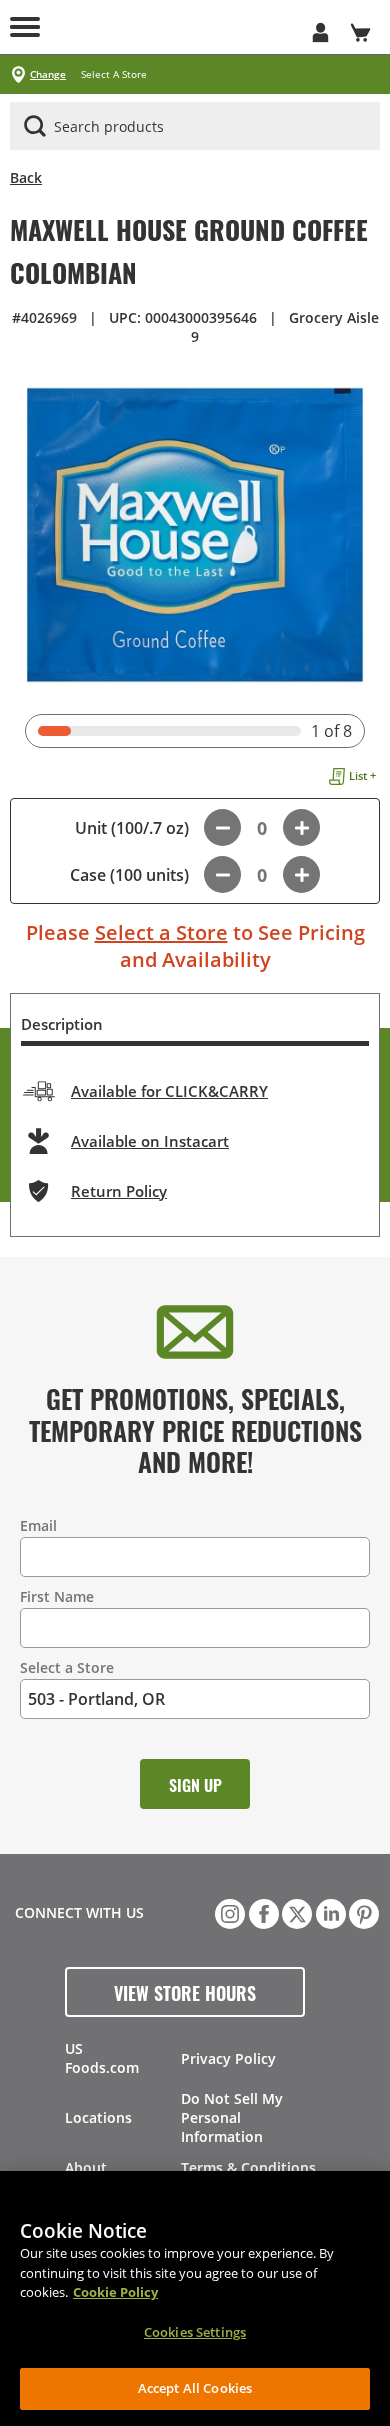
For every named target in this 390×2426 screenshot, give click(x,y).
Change (48, 74)
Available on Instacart (150, 1141)
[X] (295, 1912)
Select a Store (161, 932)
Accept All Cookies (195, 2388)
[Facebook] (262, 1912)
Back (26, 177)
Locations (98, 2117)
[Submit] (35, 126)
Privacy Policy (228, 2058)
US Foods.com (102, 2058)
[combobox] (195, 127)
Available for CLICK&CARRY (169, 1091)
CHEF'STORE (175, 27)
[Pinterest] (362, 1912)
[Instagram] (228, 1912)
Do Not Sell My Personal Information (232, 2117)
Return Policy (119, 1191)
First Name (57, 1596)
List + (362, 775)
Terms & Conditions (248, 2167)
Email (38, 1525)
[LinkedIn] (329, 1912)
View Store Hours (185, 1992)
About (86, 2167)
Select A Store (114, 74)
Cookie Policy (115, 2292)
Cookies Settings (195, 2332)
